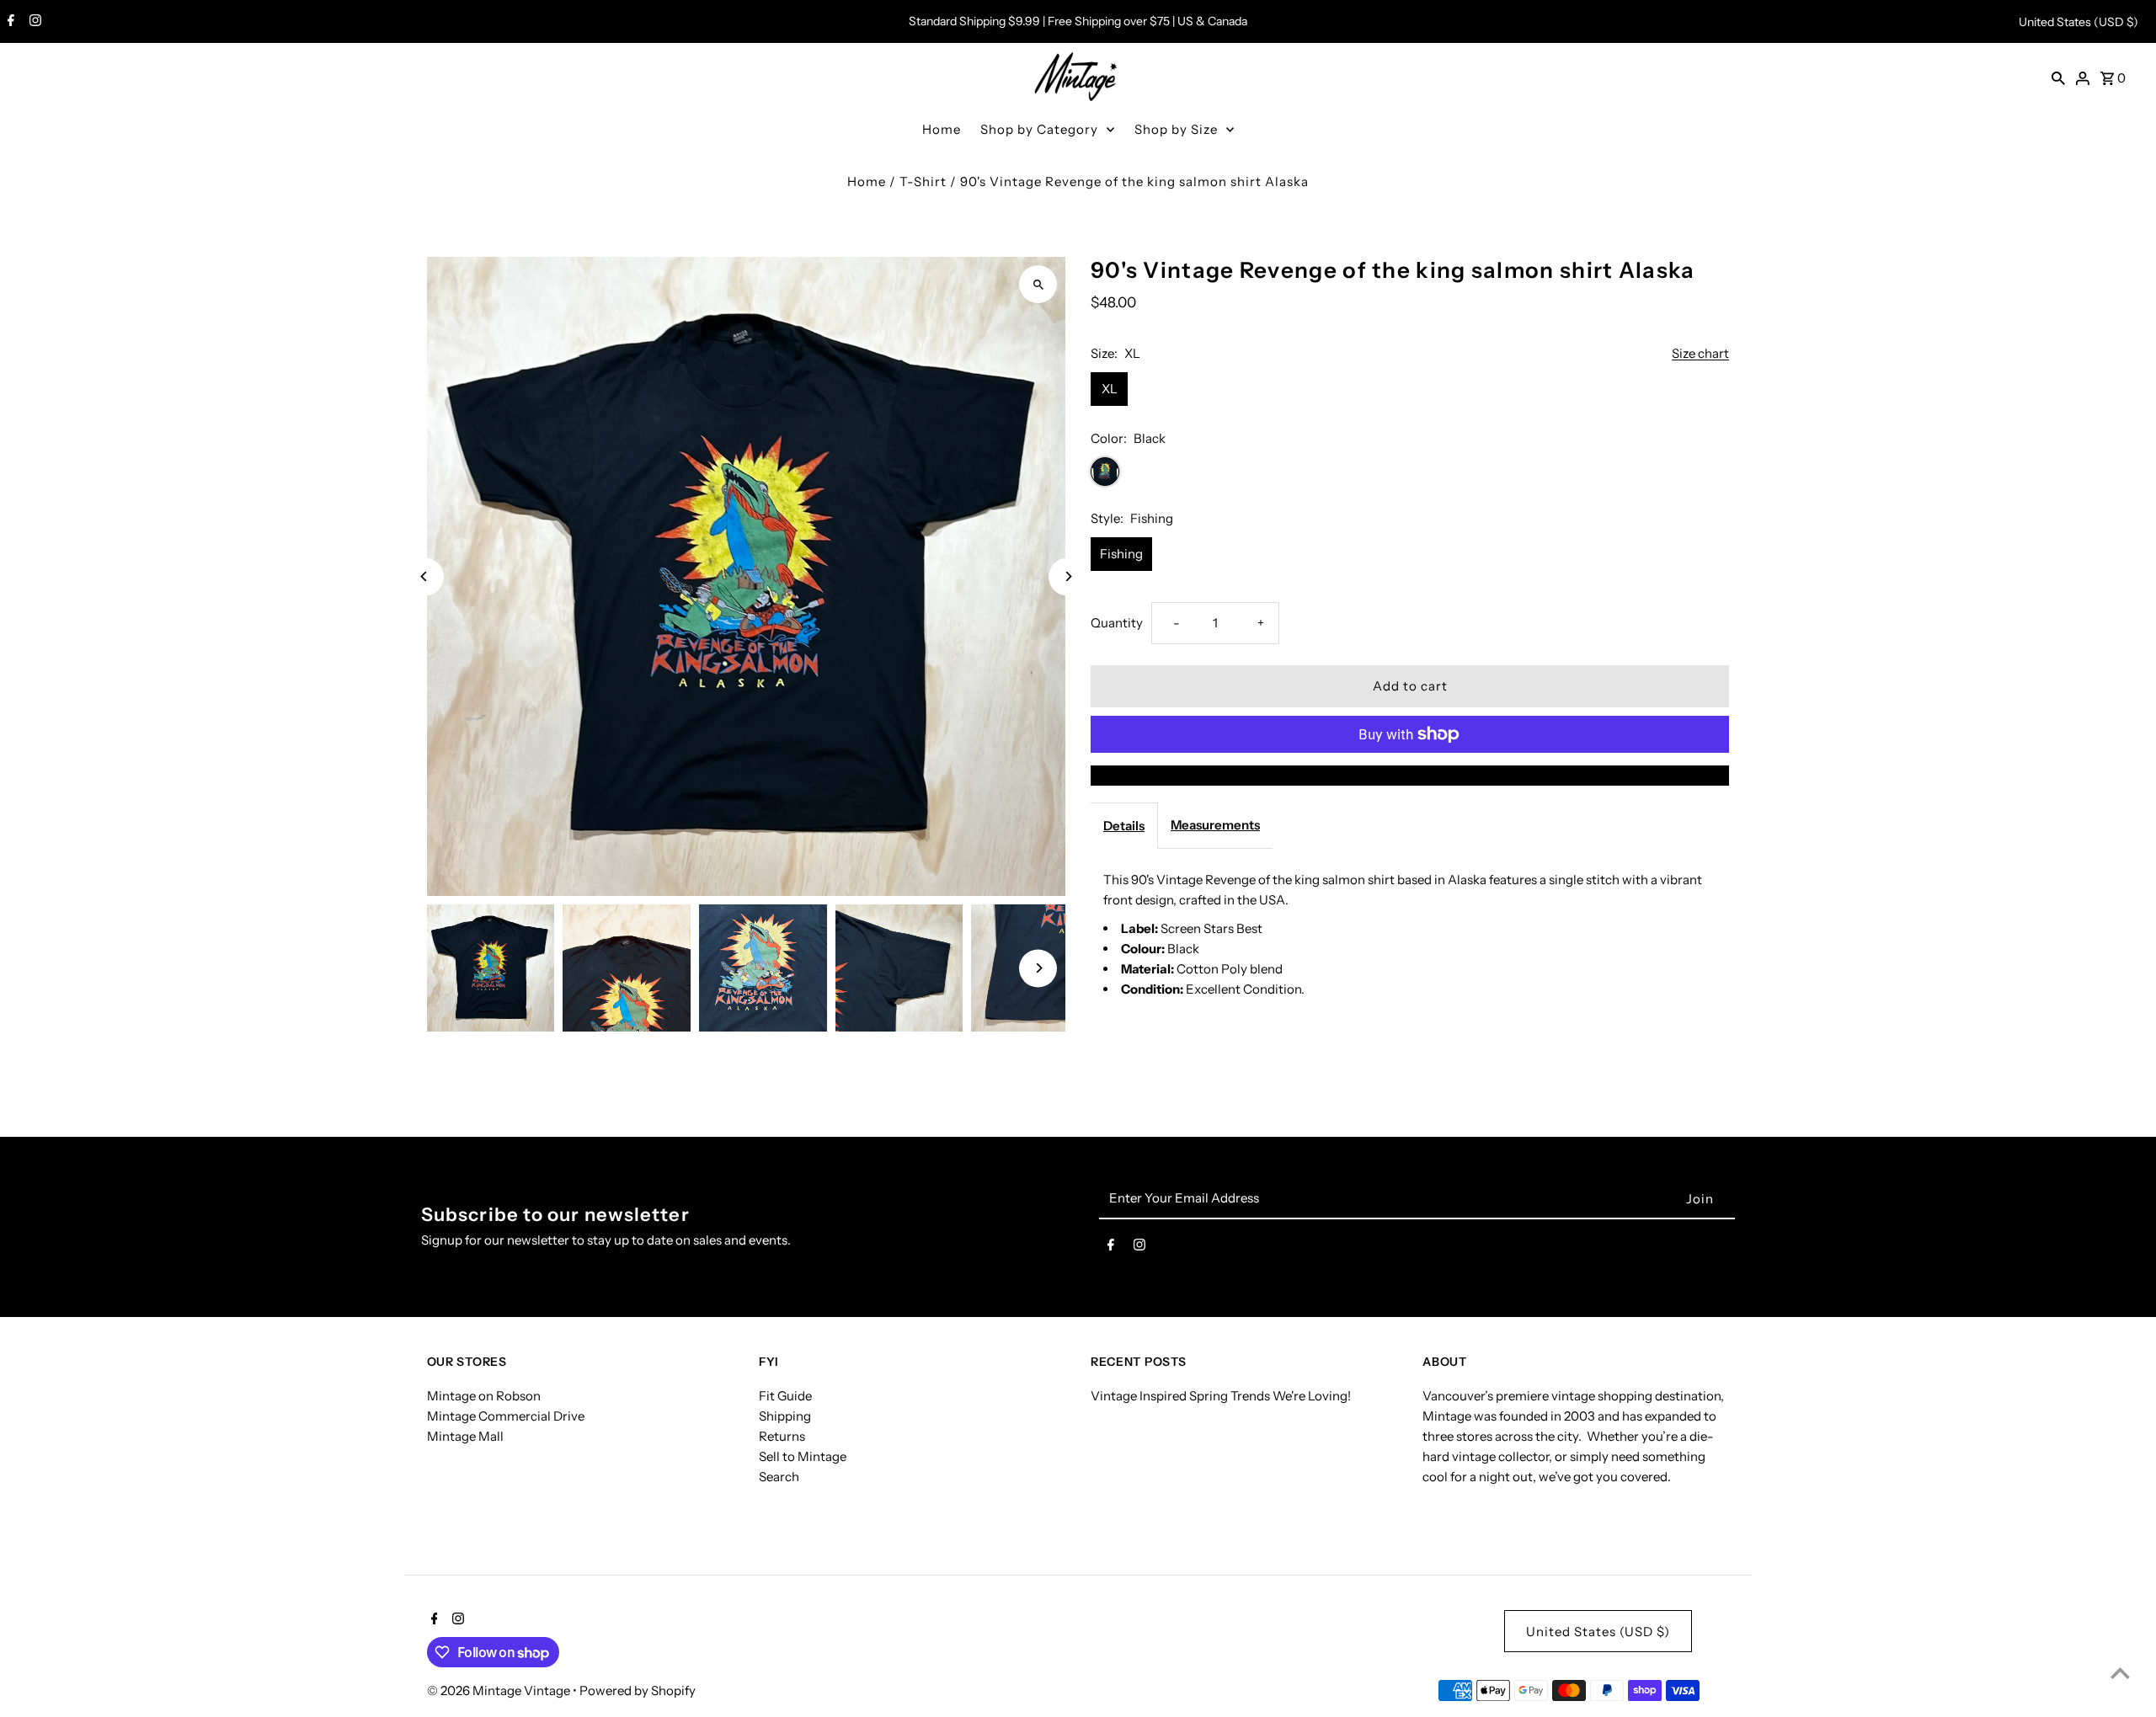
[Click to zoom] (1038, 284)
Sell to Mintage (803, 1456)
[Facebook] (9, 22)
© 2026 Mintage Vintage (500, 1690)
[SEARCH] (2058, 77)
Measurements (1215, 825)
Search (779, 1477)
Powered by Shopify (638, 1690)
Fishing (1121, 554)
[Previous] (425, 576)
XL (1110, 389)
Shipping (785, 1416)
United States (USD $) (2079, 22)
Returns (782, 1436)
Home (942, 129)
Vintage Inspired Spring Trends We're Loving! (1221, 1396)
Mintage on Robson (484, 1396)
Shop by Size (1176, 129)
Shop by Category (1039, 129)
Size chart (1700, 354)
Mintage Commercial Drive (506, 1416)
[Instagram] (33, 22)
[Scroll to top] (2120, 1673)
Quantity (1117, 623)
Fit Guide (785, 1396)
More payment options (1410, 775)
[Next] (1067, 576)
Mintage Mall (465, 1436)
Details (1124, 826)
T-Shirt (923, 181)
